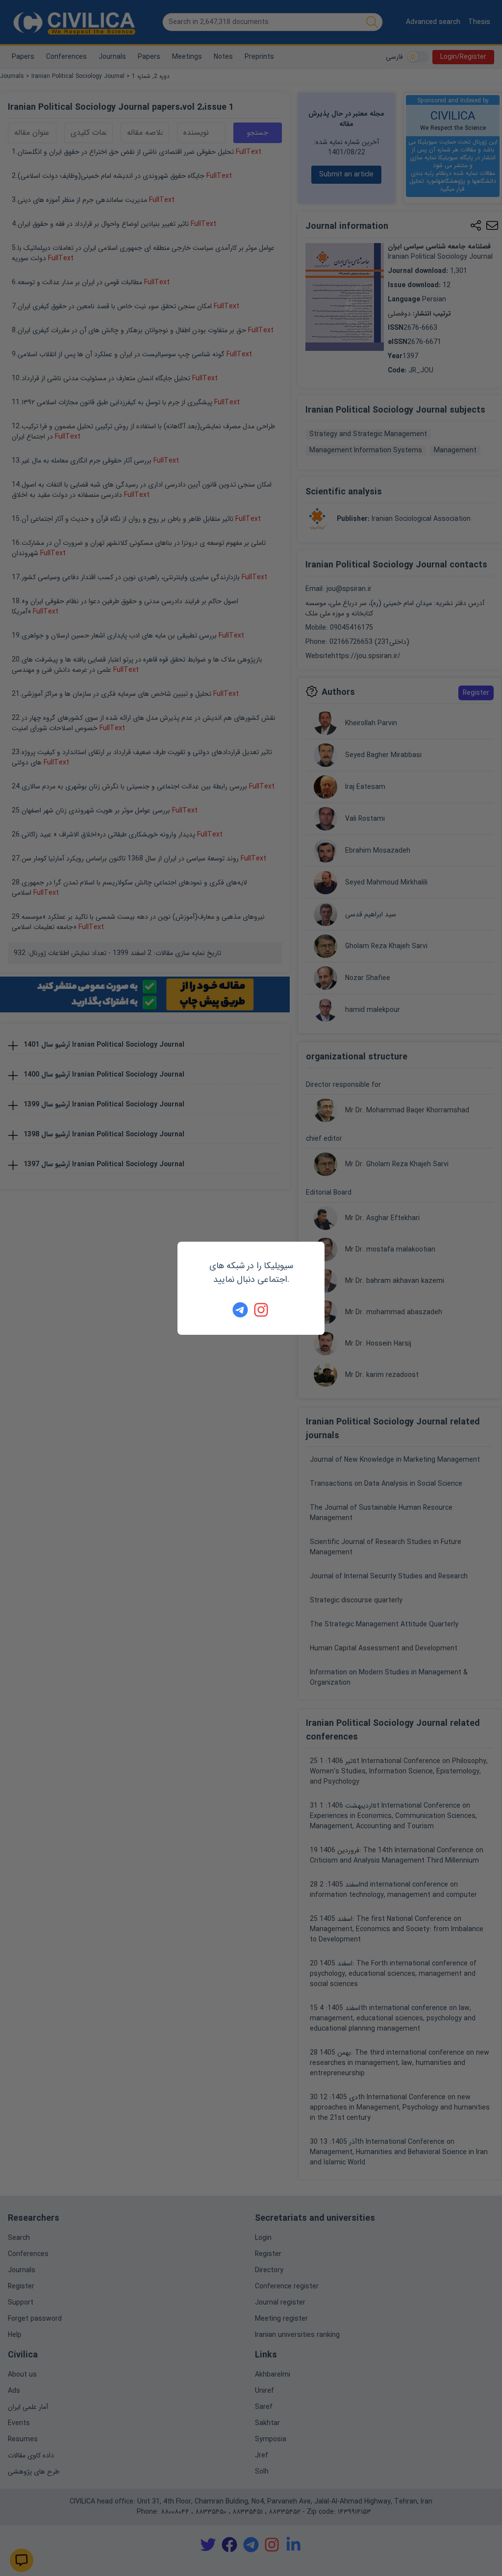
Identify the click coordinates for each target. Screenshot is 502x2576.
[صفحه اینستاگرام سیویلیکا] (262, 1310)
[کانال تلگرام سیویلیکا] (240, 1310)
